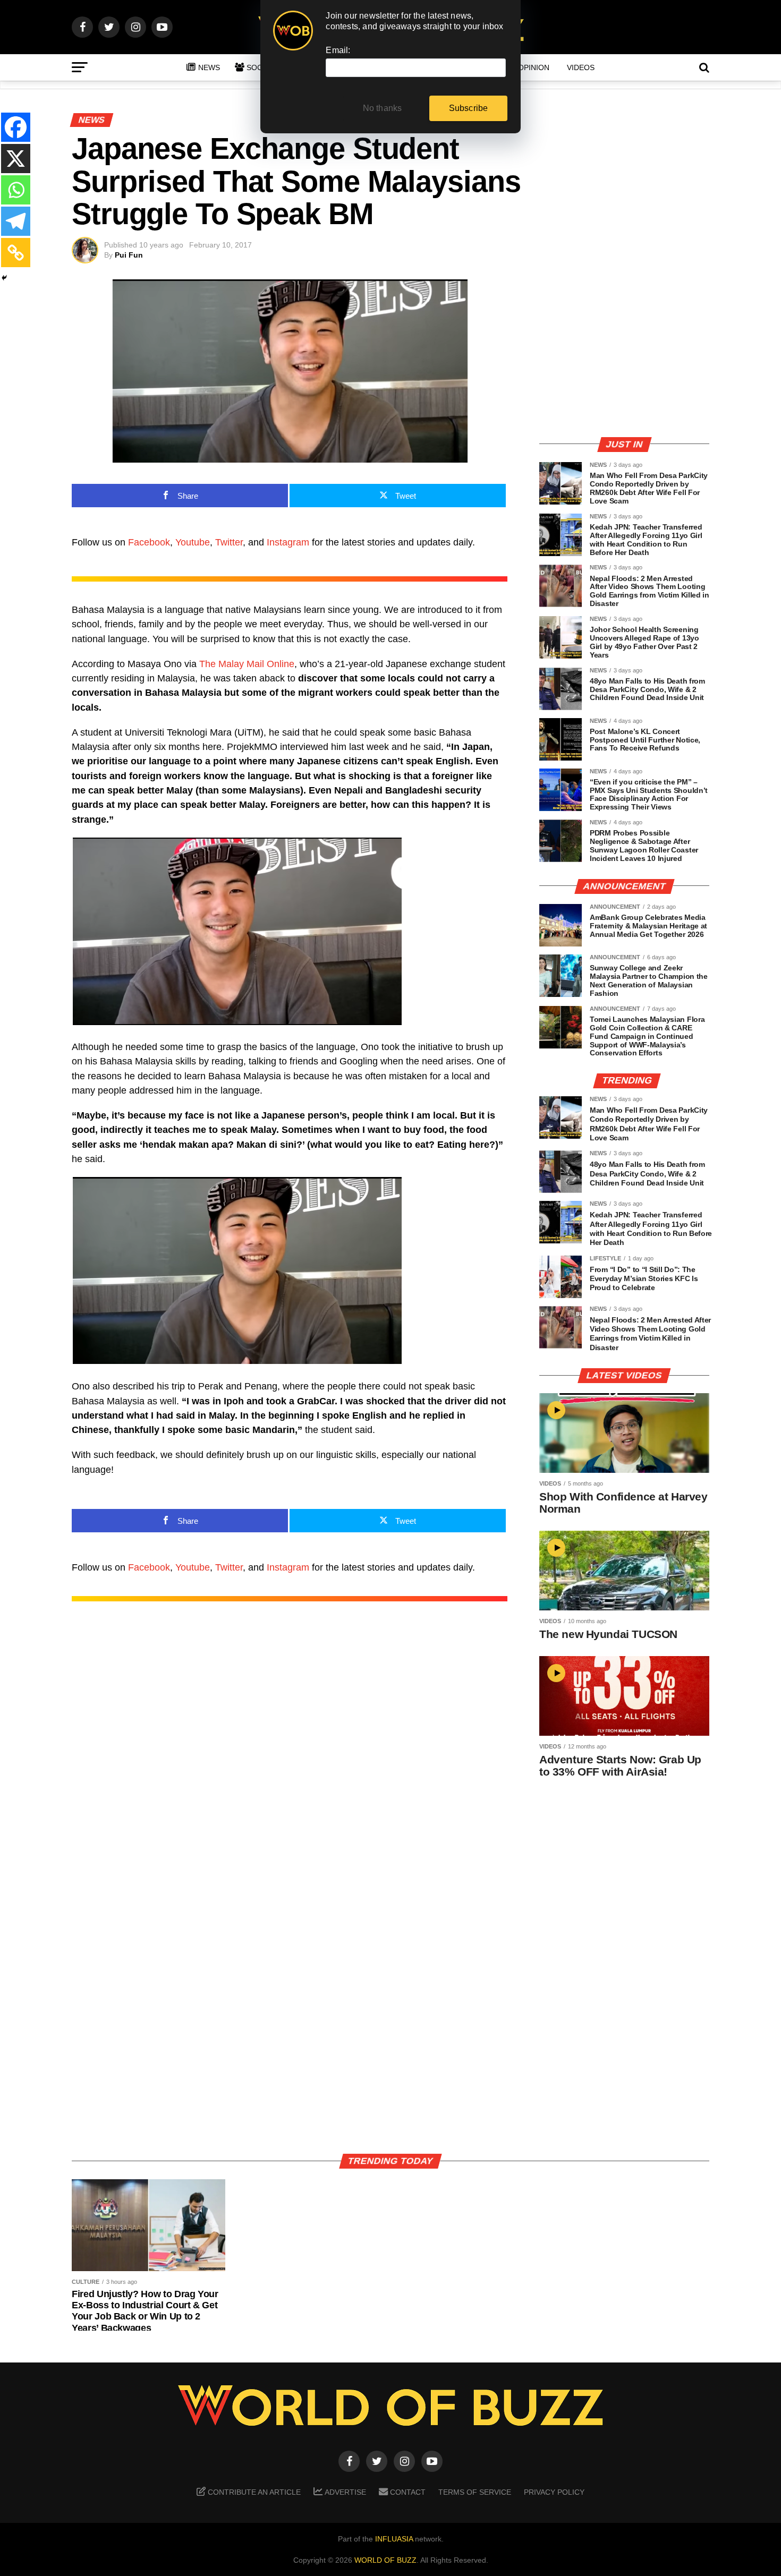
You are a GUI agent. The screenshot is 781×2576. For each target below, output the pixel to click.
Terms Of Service (475, 2492)
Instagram (288, 542)
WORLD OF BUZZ (385, 2560)
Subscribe (469, 108)
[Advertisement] (624, 353)
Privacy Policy (554, 2492)
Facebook (149, 542)
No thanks (383, 108)
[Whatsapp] (16, 190)
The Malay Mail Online (247, 664)
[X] (16, 159)
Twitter (229, 542)
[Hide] (4, 278)
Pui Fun (129, 255)
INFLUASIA (394, 2539)
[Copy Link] (16, 253)
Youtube (193, 542)
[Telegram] (16, 221)
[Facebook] (16, 127)
